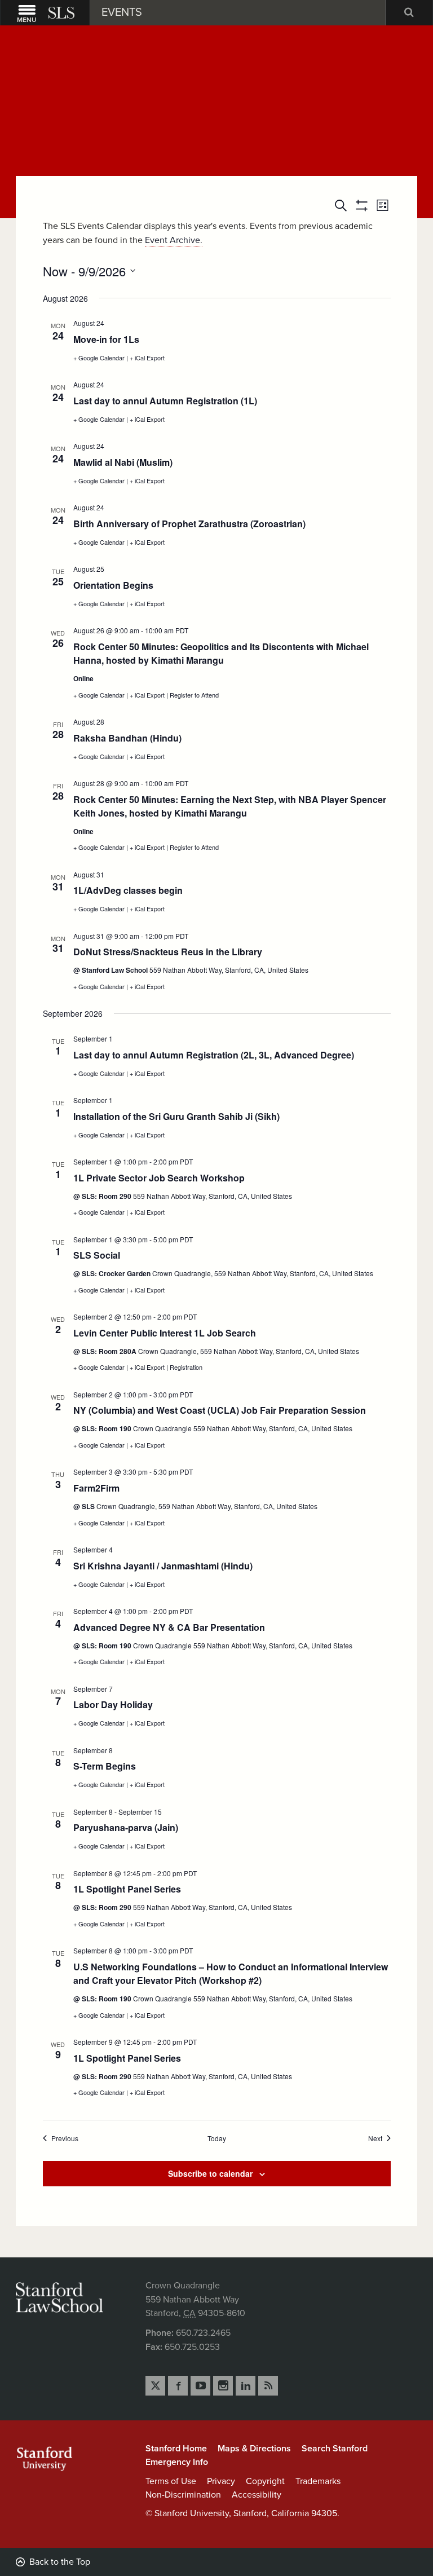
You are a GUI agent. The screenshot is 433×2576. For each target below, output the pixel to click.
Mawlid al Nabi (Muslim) (123, 462)
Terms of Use (171, 2481)
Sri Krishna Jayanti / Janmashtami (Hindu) (163, 1566)
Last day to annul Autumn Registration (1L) (165, 401)
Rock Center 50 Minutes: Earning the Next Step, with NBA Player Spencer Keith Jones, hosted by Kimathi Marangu (230, 806)
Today (217, 2138)
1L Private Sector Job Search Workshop (159, 1178)
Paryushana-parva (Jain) (126, 1827)
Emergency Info (177, 2462)
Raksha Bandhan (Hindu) (127, 738)
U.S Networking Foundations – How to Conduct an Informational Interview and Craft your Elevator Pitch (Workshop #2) (231, 1973)
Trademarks (318, 2481)
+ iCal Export (147, 358)
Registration (186, 1367)
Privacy (221, 2481)
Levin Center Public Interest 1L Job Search (165, 1333)
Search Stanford (335, 2449)
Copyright (265, 2481)
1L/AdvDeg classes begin (128, 890)
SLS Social (97, 1255)
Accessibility (257, 2495)
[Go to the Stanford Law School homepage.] (63, 13)
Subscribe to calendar (210, 2173)
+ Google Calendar (100, 358)
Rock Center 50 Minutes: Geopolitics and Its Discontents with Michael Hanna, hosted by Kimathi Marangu (221, 653)
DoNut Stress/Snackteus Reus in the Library (168, 952)
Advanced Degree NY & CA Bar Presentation (169, 1627)
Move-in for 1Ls (106, 339)
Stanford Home (176, 2449)
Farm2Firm (96, 1488)
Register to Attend (194, 695)
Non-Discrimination (183, 2495)
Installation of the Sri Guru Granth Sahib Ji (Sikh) (176, 1116)
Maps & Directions (254, 2449)
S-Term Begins (105, 1766)
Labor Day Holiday (113, 1704)
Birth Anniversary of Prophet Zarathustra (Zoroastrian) (189, 524)
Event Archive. (174, 240)
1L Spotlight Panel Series (127, 1889)
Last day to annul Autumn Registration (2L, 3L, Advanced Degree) (214, 1055)
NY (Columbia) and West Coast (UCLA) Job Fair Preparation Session (220, 1410)
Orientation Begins (113, 585)
